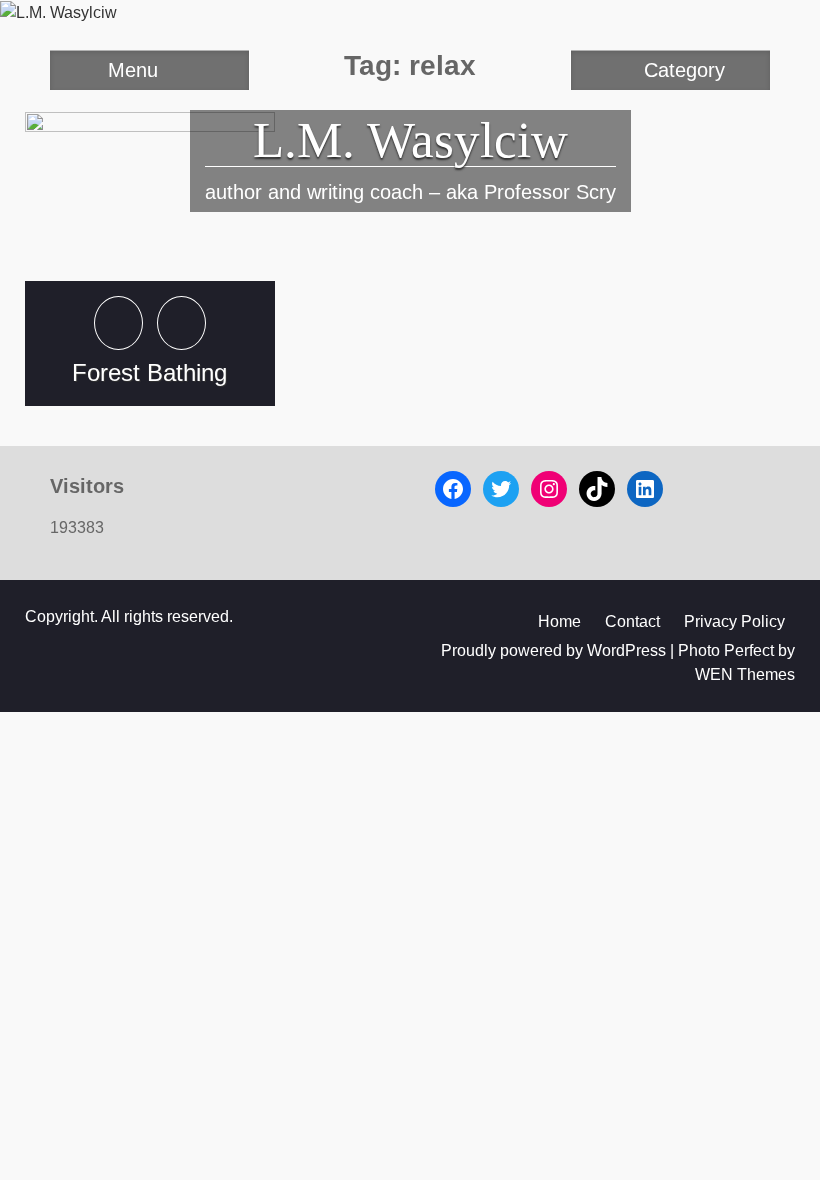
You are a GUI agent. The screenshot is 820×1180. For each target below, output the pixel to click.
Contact (632, 621)
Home (559, 621)
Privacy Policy (734, 621)
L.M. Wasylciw (410, 140)
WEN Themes (745, 674)
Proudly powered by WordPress (553, 650)
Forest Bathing (149, 372)
